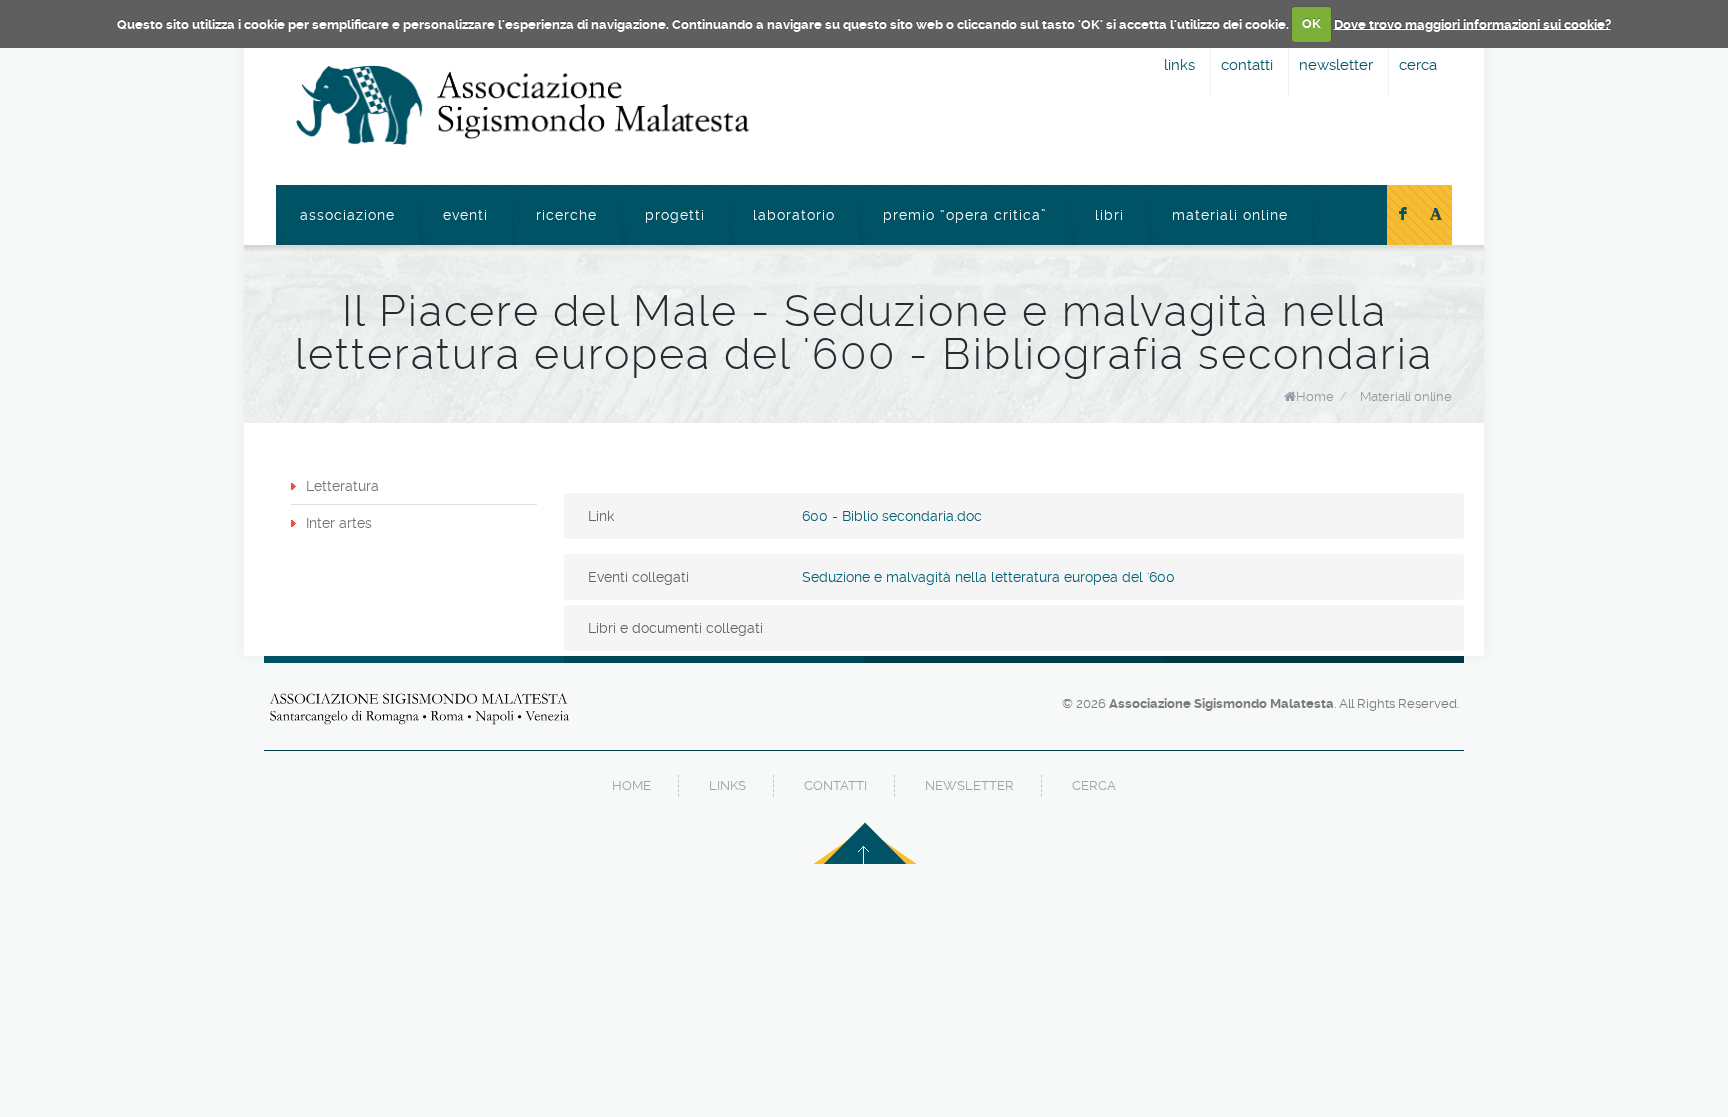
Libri (1109, 215)
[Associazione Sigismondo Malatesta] (523, 105)
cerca (1418, 65)
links (1179, 65)
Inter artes (339, 523)
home (631, 785)
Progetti (675, 215)
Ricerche (566, 215)
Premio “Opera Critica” (965, 215)
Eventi (465, 215)
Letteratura (342, 486)
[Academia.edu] (1436, 215)
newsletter (1336, 65)
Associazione (347, 215)
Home (1315, 396)
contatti (1247, 65)
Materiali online (1230, 215)
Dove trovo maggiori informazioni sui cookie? (1472, 23)
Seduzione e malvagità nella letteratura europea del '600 (988, 577)
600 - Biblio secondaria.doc (892, 516)
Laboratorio (794, 215)
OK (1311, 23)
